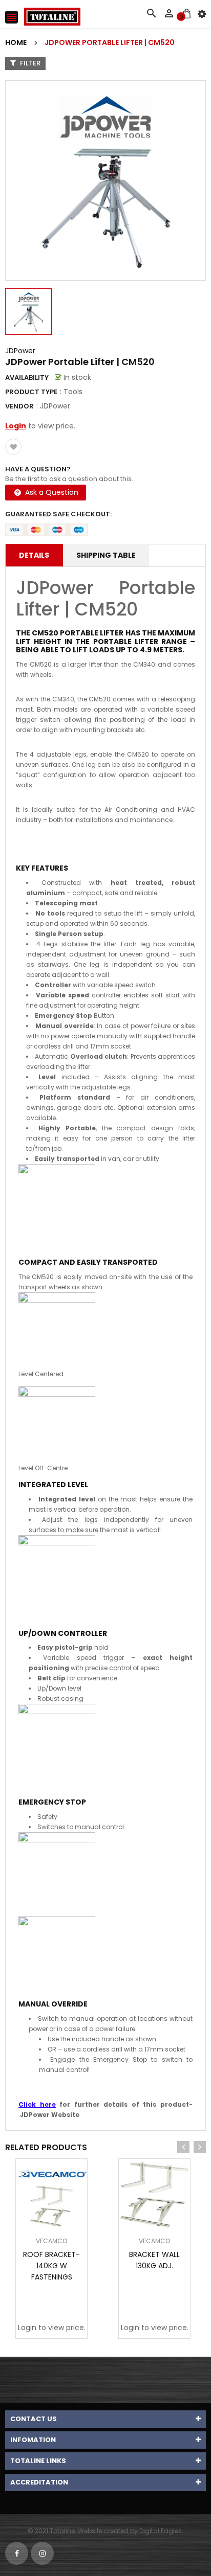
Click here (37, 2104)
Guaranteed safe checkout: (58, 514)
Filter (29, 63)
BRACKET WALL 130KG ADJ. (154, 2260)
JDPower (20, 351)
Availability (27, 378)
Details (34, 555)
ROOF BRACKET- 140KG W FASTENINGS (51, 2266)
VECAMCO (51, 2241)
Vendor (19, 406)
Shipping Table (106, 555)
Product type (31, 392)
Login (16, 426)
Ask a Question (51, 492)
